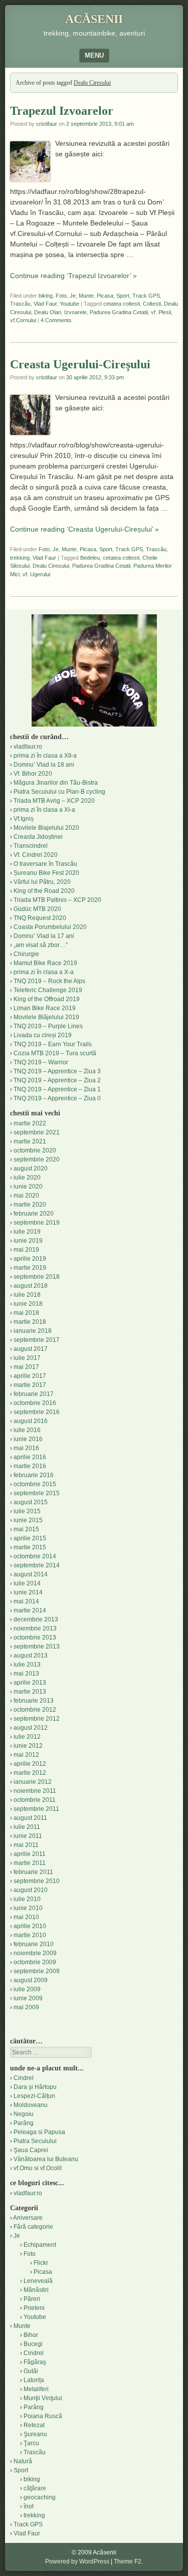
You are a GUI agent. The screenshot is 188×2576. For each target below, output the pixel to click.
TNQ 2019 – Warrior (41, 1062)
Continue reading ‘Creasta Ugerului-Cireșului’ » (84, 529)
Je (73, 296)
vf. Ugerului (36, 574)
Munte (86, 296)
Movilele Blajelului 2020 (46, 828)
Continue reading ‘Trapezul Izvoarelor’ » (73, 276)
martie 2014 (30, 1610)
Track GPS (146, 296)
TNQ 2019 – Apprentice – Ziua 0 (57, 1098)
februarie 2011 (33, 1872)
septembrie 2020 (37, 1159)
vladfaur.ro (28, 747)
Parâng (24, 2123)
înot (29, 2506)
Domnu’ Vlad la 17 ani (44, 936)
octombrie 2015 (35, 1484)
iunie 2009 (28, 1998)
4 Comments (56, 320)
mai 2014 (26, 1601)
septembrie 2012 (37, 1719)
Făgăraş (35, 2362)
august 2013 (31, 1656)
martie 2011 (30, 1863)
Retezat (34, 2425)
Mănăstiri (36, 2290)
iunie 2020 (28, 1187)
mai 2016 (26, 1448)
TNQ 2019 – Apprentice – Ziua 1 (57, 1089)
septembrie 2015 (37, 1493)
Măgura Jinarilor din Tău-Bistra (56, 783)
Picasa (105, 296)
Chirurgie (26, 954)
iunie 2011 (28, 1836)
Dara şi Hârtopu (35, 2087)
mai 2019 (26, 1250)
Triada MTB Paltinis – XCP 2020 (57, 900)
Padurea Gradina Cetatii (119, 312)
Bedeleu (90, 558)
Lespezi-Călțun (34, 2096)
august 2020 (31, 1168)
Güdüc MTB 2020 (37, 909)
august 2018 (31, 1286)
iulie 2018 (27, 1295)
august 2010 (31, 1890)
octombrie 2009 (35, 1962)
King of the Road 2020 (44, 891)
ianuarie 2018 (33, 1331)
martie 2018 (30, 1322)
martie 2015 (30, 1547)
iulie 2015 (27, 1511)
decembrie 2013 (36, 1619)
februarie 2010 (34, 1944)
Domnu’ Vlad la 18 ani (44, 765)
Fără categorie (33, 2227)
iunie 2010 (28, 1908)
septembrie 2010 (37, 1881)
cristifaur (47, 124)
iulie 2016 (27, 1430)
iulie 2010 (27, 1899)
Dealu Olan (48, 312)
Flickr (41, 2263)
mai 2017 (26, 1367)
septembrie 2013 (37, 1647)
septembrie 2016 (37, 1412)
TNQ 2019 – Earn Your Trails (53, 1044)
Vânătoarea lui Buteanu (46, 2159)
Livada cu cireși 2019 (43, 1035)
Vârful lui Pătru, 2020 (42, 882)
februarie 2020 (34, 1214)
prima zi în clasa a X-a (44, 972)
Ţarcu (31, 2443)
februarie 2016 (34, 1475)
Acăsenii (94, 19)
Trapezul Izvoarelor (62, 111)
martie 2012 (30, 1773)
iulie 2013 (27, 1665)
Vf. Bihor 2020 (33, 774)
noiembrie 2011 (35, 1791)
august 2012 (31, 1728)
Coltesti (152, 304)
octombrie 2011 (35, 1800)
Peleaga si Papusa (39, 2132)
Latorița (34, 2380)
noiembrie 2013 (35, 1628)
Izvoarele (75, 312)
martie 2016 (30, 1466)
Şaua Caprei (31, 2150)
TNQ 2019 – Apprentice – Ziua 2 (57, 1080)
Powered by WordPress (77, 2561)
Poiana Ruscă (43, 2416)
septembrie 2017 (37, 1340)
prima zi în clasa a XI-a (44, 810)
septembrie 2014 (37, 1565)
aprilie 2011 (30, 1854)
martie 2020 (30, 1205)
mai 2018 (26, 1313)
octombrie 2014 (35, 1556)
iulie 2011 (27, 1827)
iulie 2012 (27, 1737)
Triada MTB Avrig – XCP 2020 (54, 801)
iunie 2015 (28, 1520)
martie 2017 (30, 1385)
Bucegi (33, 2344)
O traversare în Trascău (45, 864)
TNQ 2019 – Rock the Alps (49, 981)
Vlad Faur (45, 304)
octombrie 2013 (35, 1637)
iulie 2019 (27, 1232)
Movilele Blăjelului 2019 (46, 1017)
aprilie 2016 (30, 1457)
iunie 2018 (28, 1304)
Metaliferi (36, 2389)
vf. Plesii (161, 312)
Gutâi (31, 2371)
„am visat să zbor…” (41, 945)
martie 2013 (30, 1692)
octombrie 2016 (35, 1403)
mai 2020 (26, 1196)
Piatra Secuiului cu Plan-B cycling (59, 792)
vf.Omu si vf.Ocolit (38, 2168)
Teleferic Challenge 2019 (48, 990)
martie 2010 (30, 1935)
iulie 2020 (27, 1178)
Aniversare (28, 2218)
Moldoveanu (31, 2105)
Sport (123, 296)
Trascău (20, 304)
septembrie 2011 (36, 1809)
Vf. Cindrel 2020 (36, 855)
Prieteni (34, 2308)
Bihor (31, 2335)
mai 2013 (26, 1674)
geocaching (40, 2497)
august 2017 (31, 1349)
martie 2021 (30, 1141)
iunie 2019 (28, 1241)
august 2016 (31, 1421)
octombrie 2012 (35, 1710)
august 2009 (31, 1980)
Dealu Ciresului (51, 566)
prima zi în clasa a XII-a (45, 756)
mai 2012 (26, 1755)
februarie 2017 (34, 1394)
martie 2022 (30, 1123)
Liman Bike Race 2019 (45, 1008)
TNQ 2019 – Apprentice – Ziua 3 (57, 1071)
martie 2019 (30, 1268)
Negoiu (24, 2114)
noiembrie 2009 (35, 1953)
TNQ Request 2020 (40, 918)
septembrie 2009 (37, 1971)
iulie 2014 (27, 1583)
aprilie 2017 (30, 1376)
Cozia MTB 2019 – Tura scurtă (55, 1053)
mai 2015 (26, 1529)
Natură (23, 2461)
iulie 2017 (27, 1358)
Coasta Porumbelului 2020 (50, 927)
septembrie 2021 (37, 1132)
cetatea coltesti (122, 304)
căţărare (35, 2488)
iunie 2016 (28, 1439)
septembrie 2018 (37, 1277)
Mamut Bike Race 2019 (45, 963)
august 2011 (30, 1818)
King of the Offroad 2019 (47, 999)
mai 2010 (26, 1917)
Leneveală (38, 2281)
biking (46, 296)
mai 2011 (26, 1845)
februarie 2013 (34, 1701)
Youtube (69, 304)
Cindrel (24, 2078)
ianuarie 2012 (33, 1782)
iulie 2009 (27, 1989)
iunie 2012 (28, 1746)
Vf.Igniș (24, 819)
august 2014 (31, 1574)
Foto (61, 296)
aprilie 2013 (30, 1683)
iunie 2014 (28, 1592)
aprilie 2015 (30, 1538)
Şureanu (35, 2434)
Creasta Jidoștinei (38, 837)
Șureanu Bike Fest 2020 (46, 873)
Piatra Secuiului (35, 2141)
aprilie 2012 (30, 1764)
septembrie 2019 (37, 1223)
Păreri (32, 2299)
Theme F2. (128, 2561)
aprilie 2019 (30, 1259)
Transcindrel (31, 846)
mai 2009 (26, 2007)
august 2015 (31, 1502)
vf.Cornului (23, 320)
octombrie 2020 (35, 1150)
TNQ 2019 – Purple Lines (48, 1026)
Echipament (40, 2245)
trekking (20, 558)
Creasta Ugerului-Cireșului (80, 364)
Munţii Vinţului (43, 2398)
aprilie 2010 (30, 1926)
